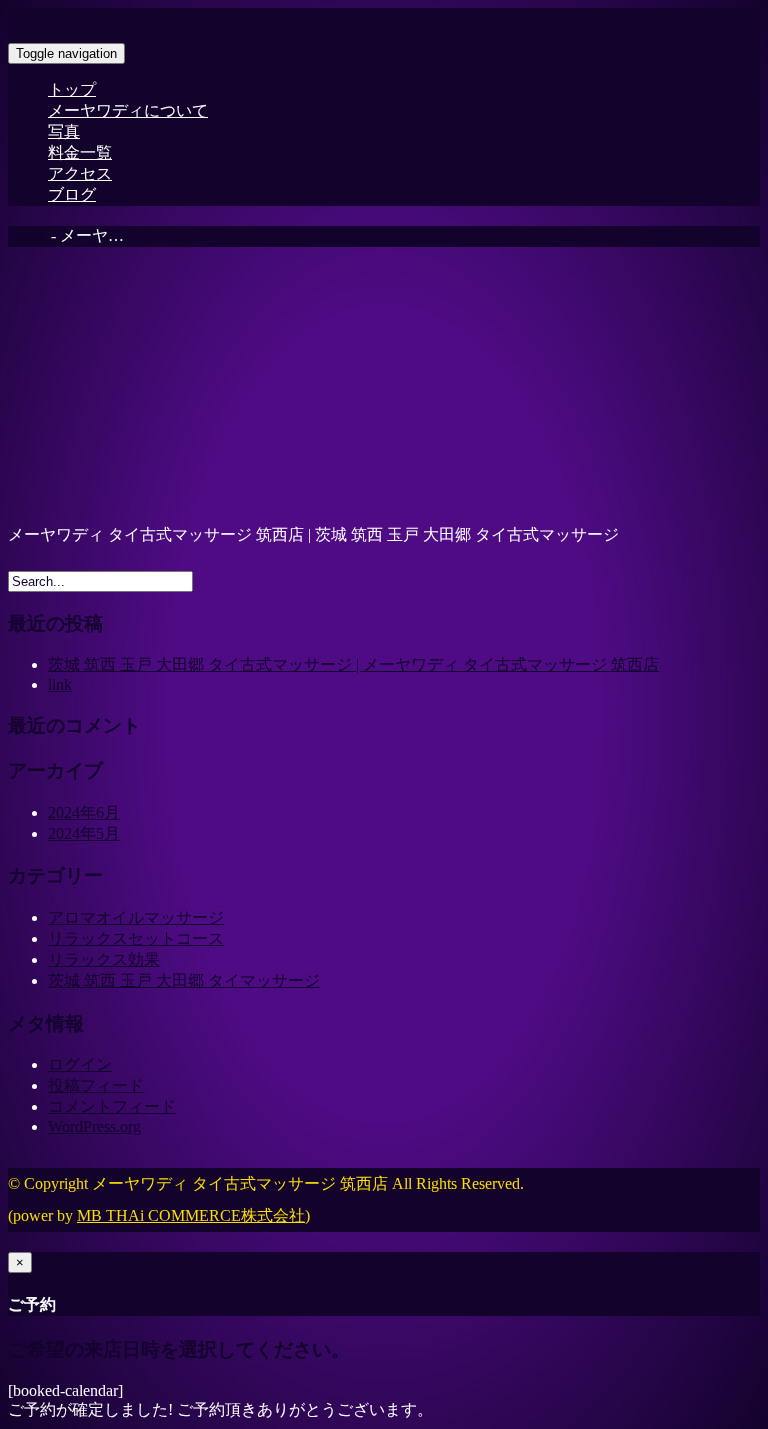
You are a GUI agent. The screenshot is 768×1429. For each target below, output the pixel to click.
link (60, 684)
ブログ (72, 194)
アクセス (80, 173)
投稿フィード (96, 1085)
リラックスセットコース (136, 938)
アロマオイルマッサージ (136, 917)
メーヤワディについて (128, 110)
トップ (72, 89)
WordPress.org (94, 1126)
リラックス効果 (104, 959)
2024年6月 (84, 812)
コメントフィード (112, 1106)
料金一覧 (80, 152)
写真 (64, 131)
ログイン (80, 1064)
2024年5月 (84, 833)
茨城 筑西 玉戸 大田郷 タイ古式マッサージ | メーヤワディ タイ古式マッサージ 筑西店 (353, 664)
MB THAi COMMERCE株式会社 (191, 1215)
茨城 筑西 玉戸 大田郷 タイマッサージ (184, 980)
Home (27, 235)
